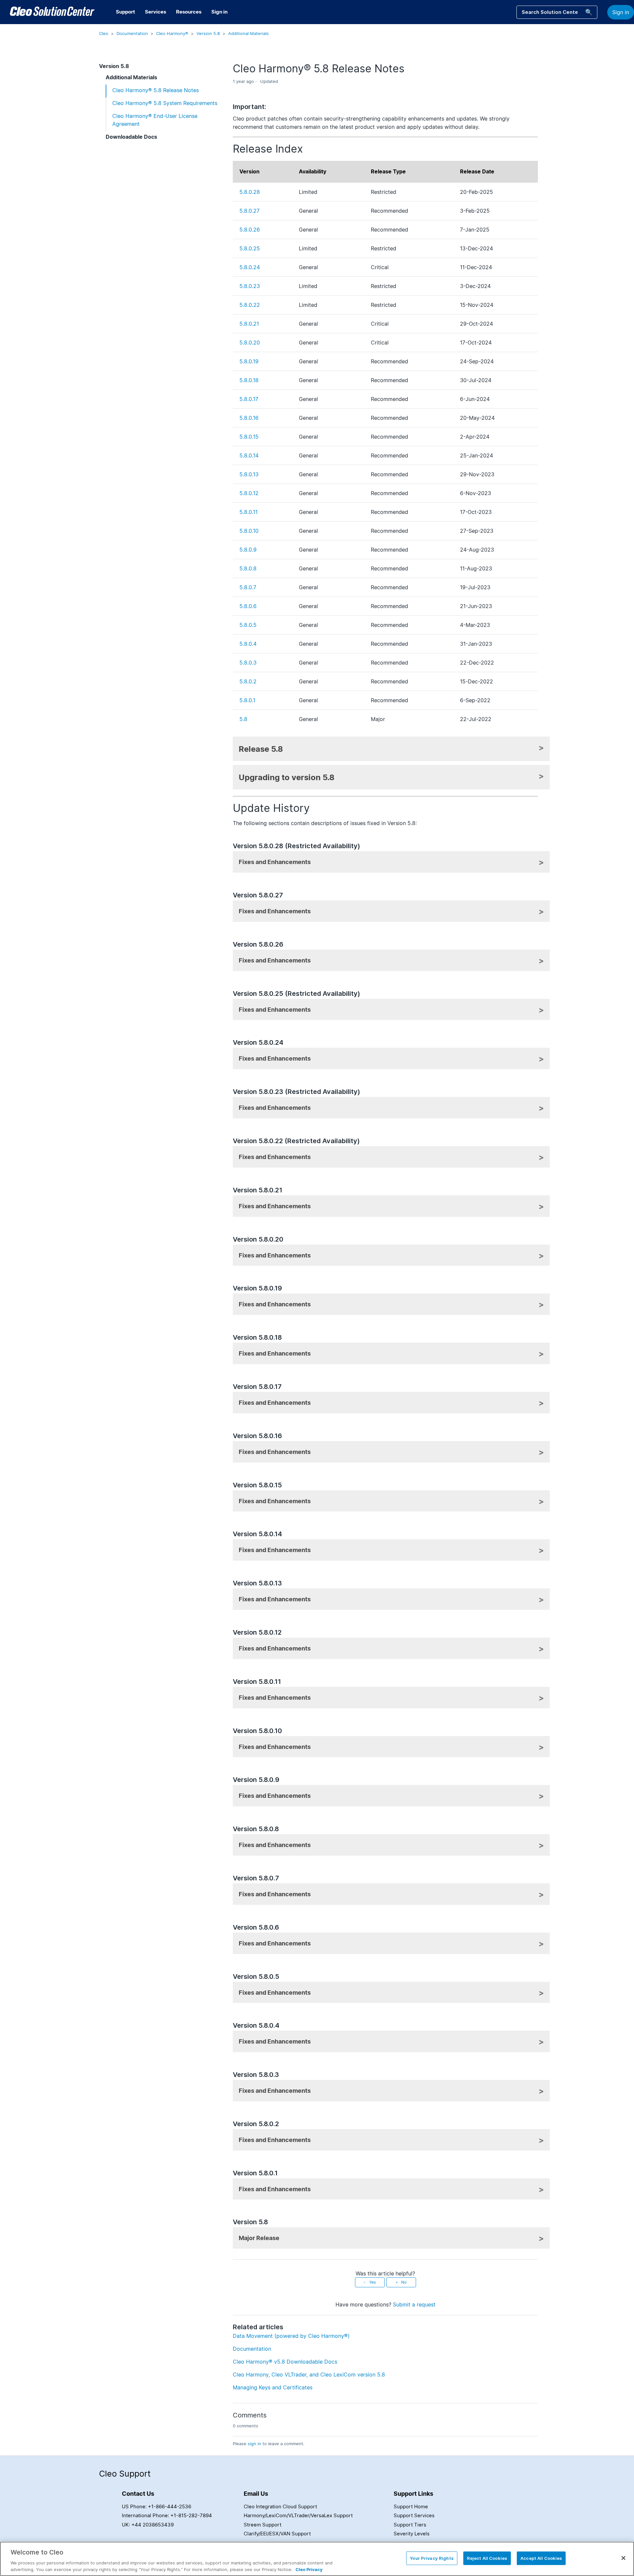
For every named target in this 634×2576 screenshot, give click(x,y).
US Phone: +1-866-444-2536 (157, 2506)
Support (125, 12)
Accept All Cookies (541, 2558)
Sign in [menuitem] (219, 12)
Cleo (104, 33)
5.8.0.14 (249, 455)
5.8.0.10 (249, 531)
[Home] (52, 12)
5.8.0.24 (250, 267)
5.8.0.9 (248, 550)
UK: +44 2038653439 (148, 2525)
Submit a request (414, 2304)
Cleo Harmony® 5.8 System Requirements (165, 103)
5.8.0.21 (249, 324)
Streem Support (263, 2525)
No (404, 2282)
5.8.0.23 (250, 286)
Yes (372, 2282)
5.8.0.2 (248, 681)
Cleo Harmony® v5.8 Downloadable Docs (285, 2362)
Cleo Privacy (309, 2569)
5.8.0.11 (248, 512)
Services (156, 12)
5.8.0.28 (250, 192)
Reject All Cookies (487, 2558)
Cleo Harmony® (172, 33)
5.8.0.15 (249, 437)
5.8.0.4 (248, 644)
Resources (189, 12)
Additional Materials (248, 33)
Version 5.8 (208, 33)
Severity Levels (412, 2534)
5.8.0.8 (248, 568)
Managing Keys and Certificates (273, 2387)
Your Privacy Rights (432, 2558)
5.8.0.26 (250, 230)
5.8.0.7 (248, 587)
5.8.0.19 (249, 361)
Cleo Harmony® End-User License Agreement (155, 120)
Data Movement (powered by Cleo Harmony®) (291, 2336)
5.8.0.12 (249, 493)
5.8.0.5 (248, 625)
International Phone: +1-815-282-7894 (167, 2515)
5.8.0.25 (250, 248)
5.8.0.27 (249, 211)
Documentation (132, 33)
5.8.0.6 (248, 606)
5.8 (243, 719)
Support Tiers (410, 2525)
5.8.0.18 (249, 380)
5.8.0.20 (250, 343)
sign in (254, 2444)
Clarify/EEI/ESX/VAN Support (277, 2534)
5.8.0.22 (250, 305)
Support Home (411, 2506)
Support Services (414, 2515)
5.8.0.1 (247, 700)
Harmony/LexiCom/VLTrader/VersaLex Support (298, 2515)
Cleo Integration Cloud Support (280, 2506)
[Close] (623, 2558)
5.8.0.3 (248, 663)
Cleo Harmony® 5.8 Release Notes (156, 90)
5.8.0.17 (249, 399)
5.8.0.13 (249, 474)
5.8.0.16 (249, 418)
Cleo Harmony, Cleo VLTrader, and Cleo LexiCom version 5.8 (309, 2375)
